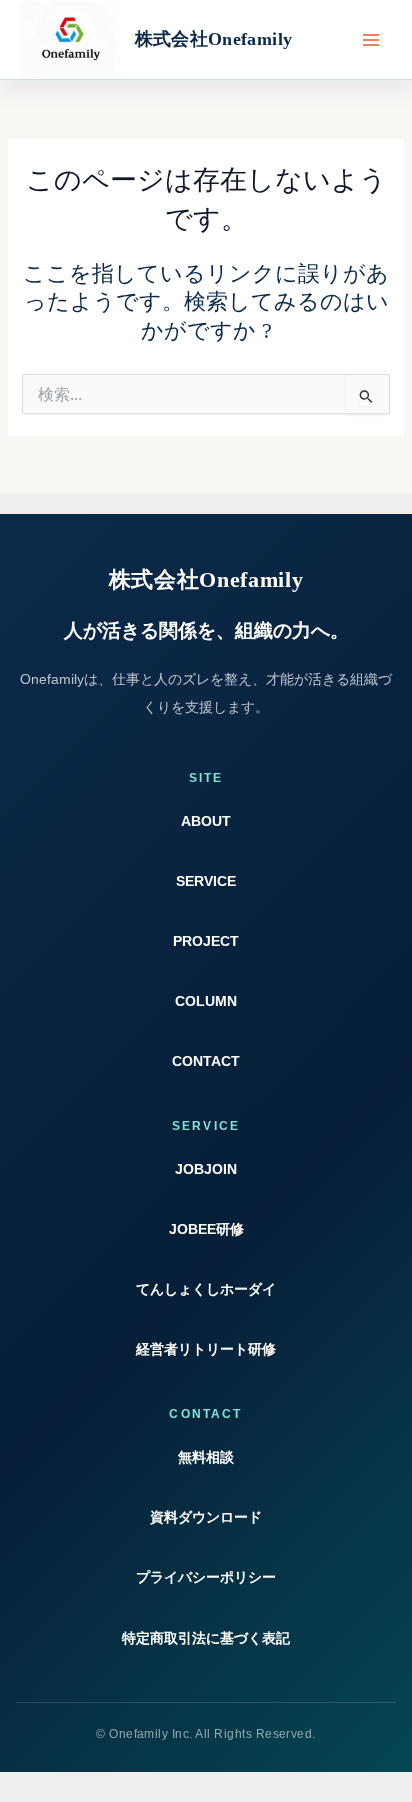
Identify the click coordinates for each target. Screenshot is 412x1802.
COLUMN (206, 1001)
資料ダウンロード (206, 1517)
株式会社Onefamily (214, 39)
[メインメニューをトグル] (371, 40)
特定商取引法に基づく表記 (206, 1638)
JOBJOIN (206, 1169)
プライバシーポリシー (206, 1577)
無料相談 (206, 1457)
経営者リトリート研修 (206, 1349)
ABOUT (206, 821)
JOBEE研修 (206, 1229)
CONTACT (206, 1061)
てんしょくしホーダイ (206, 1289)
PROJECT (206, 941)
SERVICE (206, 881)
